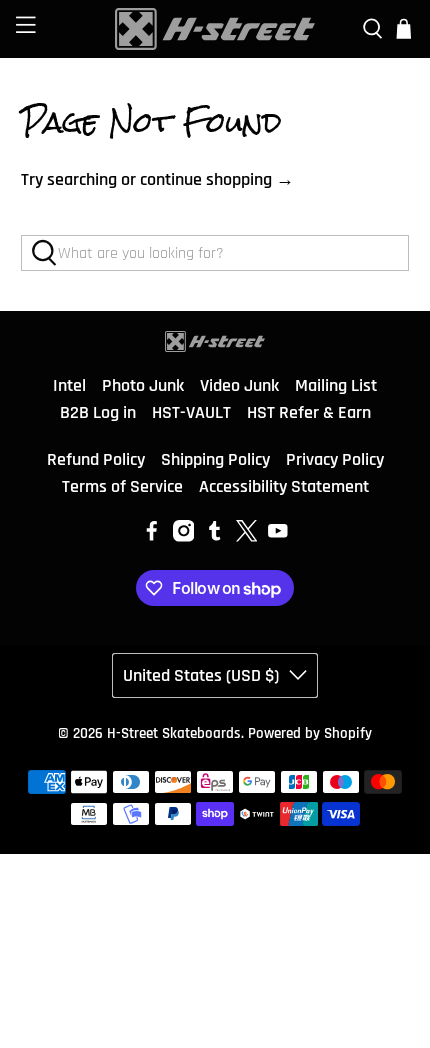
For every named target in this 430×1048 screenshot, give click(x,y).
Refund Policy (96, 459)
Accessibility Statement (284, 486)
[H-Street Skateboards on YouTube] (278, 536)
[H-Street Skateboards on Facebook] (152, 536)
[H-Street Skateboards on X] (247, 536)
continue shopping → (217, 179)
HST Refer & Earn (309, 412)
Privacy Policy (335, 459)
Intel (69, 385)
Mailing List (336, 385)
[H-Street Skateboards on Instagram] (184, 536)
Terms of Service (122, 486)
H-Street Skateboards (174, 733)
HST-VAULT (191, 412)
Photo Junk (143, 385)
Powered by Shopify (310, 733)
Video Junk (239, 385)
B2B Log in (98, 412)
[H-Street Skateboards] (215, 29)
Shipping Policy (215, 459)
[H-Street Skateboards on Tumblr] (215, 536)
